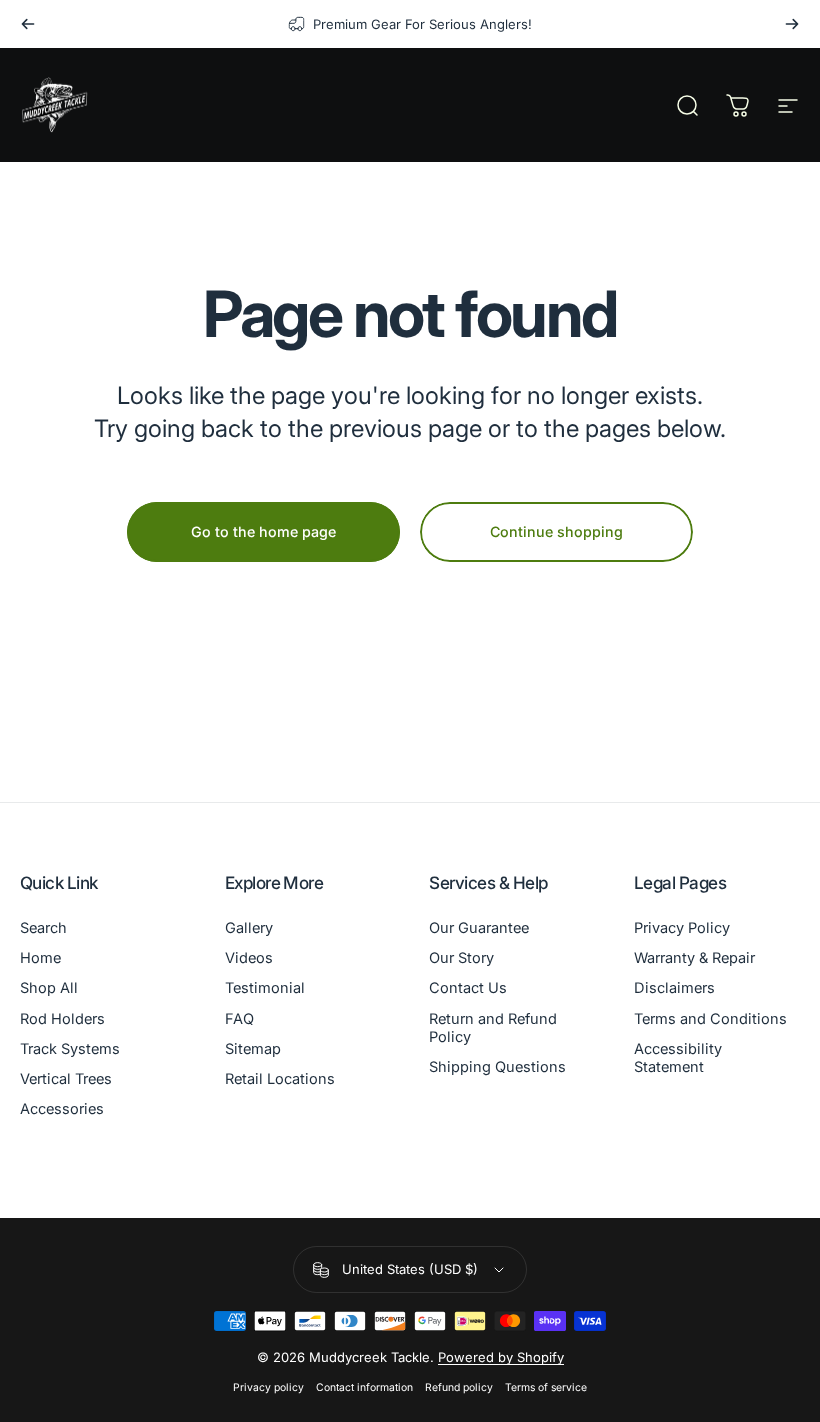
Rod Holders (62, 1019)
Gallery (249, 928)
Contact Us (468, 988)
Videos (249, 958)
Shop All (49, 988)
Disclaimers (674, 988)
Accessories (62, 1109)
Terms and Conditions (710, 1019)
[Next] (792, 24)
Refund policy (459, 1387)
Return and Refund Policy (493, 1028)
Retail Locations (280, 1079)
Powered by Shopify (501, 1357)
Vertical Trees (66, 1079)
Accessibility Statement (678, 1058)
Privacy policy (268, 1387)
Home (40, 958)
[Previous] (28, 24)
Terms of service (546, 1387)
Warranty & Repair (694, 958)
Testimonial (265, 988)
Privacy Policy (682, 928)
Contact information (364, 1387)
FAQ (239, 1019)
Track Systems (70, 1049)
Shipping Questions (497, 1067)
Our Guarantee (479, 928)
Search (43, 928)
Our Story (461, 958)
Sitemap (253, 1049)
